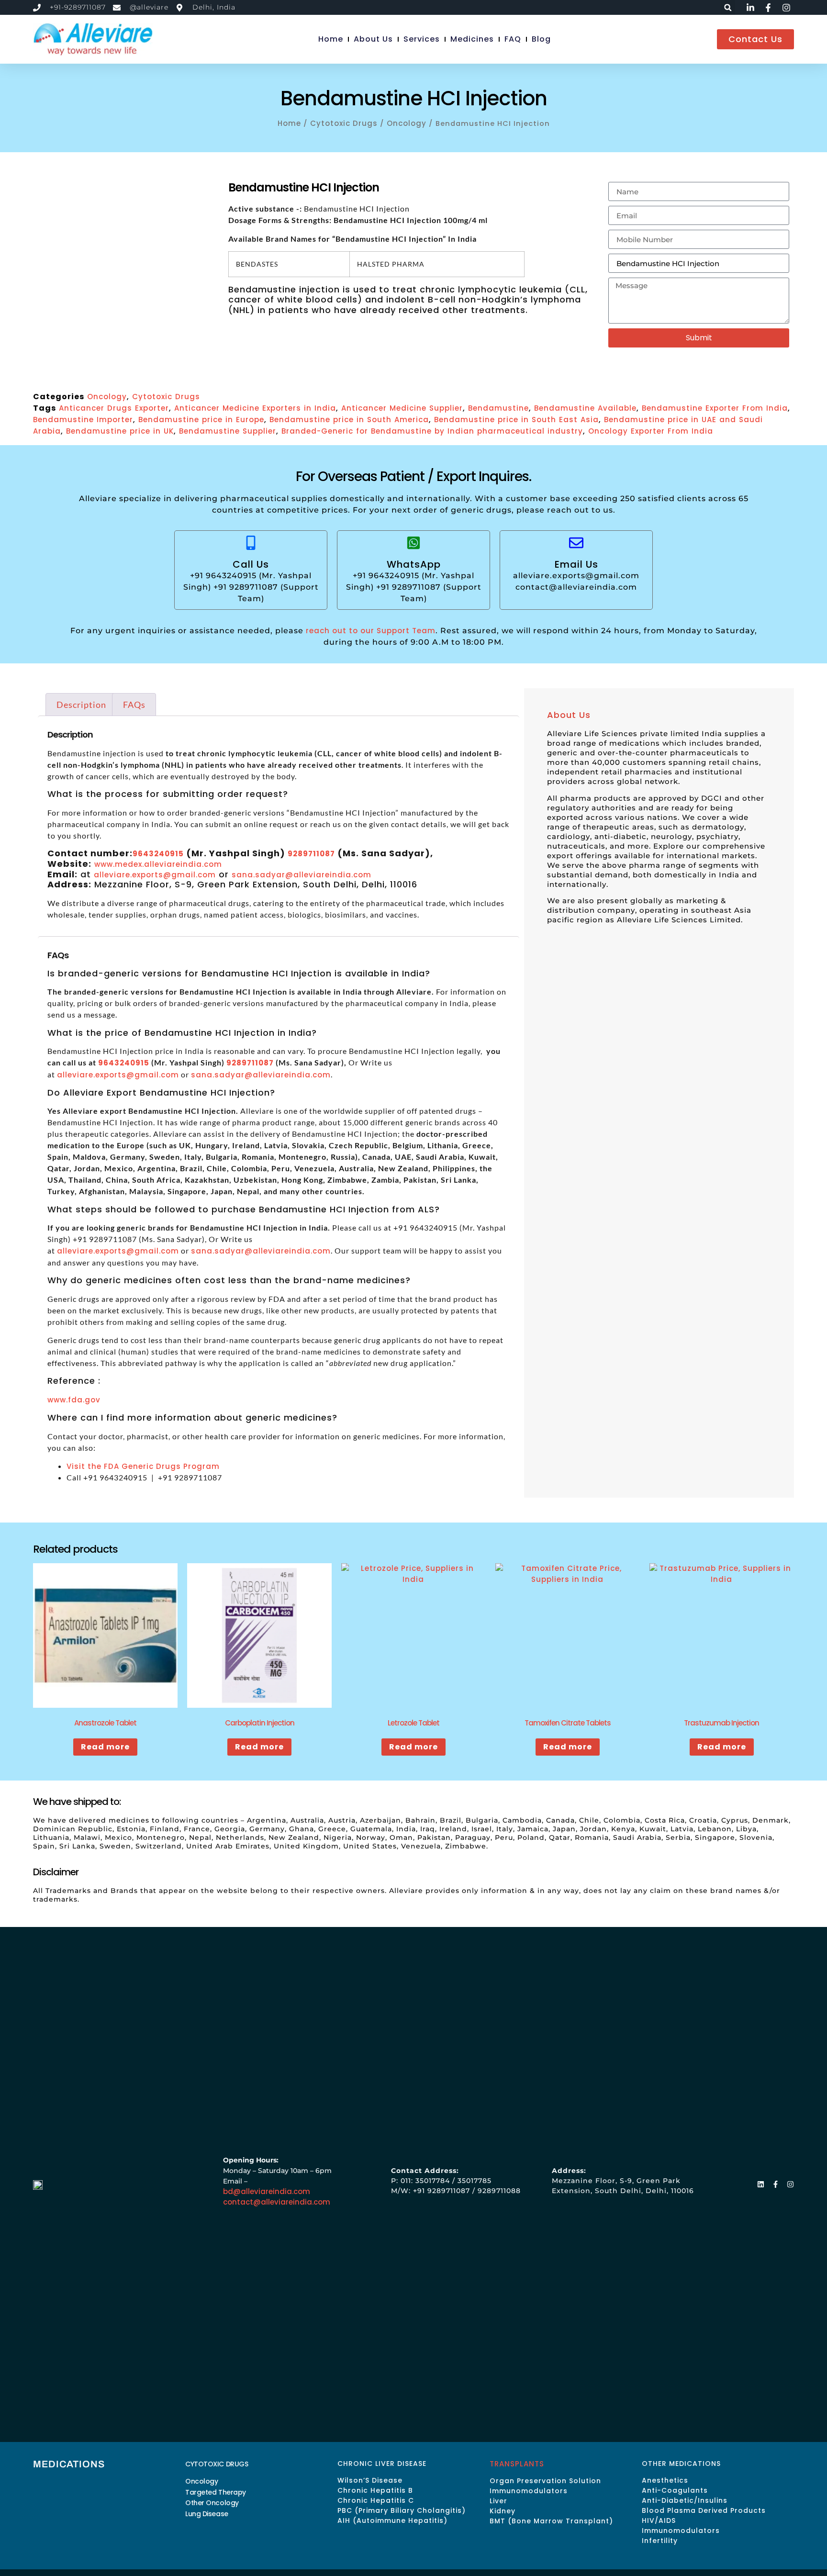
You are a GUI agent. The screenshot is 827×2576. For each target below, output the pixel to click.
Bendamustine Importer (83, 420)
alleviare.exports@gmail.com (155, 875)
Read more (105, 1747)
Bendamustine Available (585, 408)
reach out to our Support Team (371, 631)
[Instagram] (790, 2184)
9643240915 (158, 854)
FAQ (513, 39)
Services (422, 39)
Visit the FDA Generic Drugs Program (143, 1466)
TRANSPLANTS (517, 2464)
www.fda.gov (74, 1400)
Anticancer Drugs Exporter (114, 408)
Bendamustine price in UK (120, 431)
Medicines (472, 39)
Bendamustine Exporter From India (715, 408)
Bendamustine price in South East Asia (516, 420)
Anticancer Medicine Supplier (402, 408)
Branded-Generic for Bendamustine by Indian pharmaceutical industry (432, 431)
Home (331, 39)
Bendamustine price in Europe (201, 420)
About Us (373, 39)
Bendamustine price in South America (349, 420)
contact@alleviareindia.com (277, 2202)
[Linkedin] (761, 2184)
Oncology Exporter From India (651, 431)
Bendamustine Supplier (228, 431)
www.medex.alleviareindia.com (158, 864)
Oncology (407, 123)
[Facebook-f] (776, 2184)
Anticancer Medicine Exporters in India (255, 408)
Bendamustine (498, 408)
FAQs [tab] (134, 705)
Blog (541, 39)
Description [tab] (81, 705)
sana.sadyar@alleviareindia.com (302, 875)
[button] (728, 7)
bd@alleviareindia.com (267, 2191)
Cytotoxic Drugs (344, 123)
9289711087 (311, 854)
